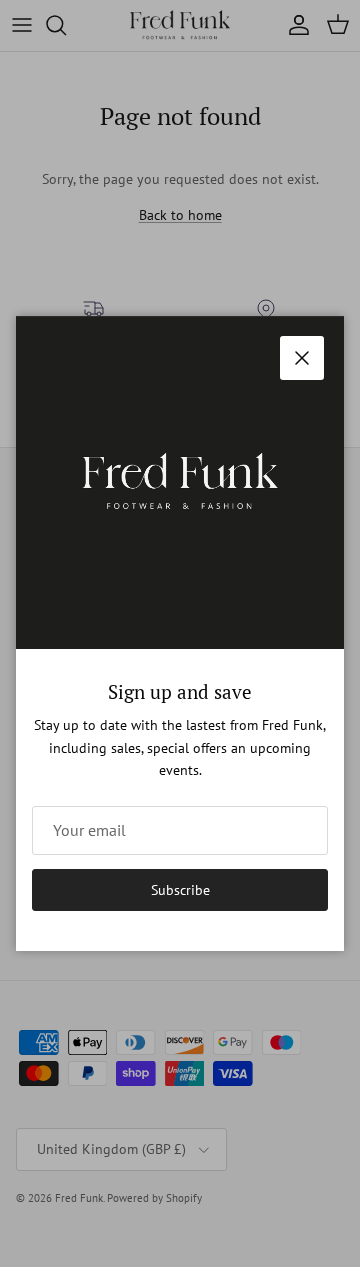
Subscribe (180, 890)
